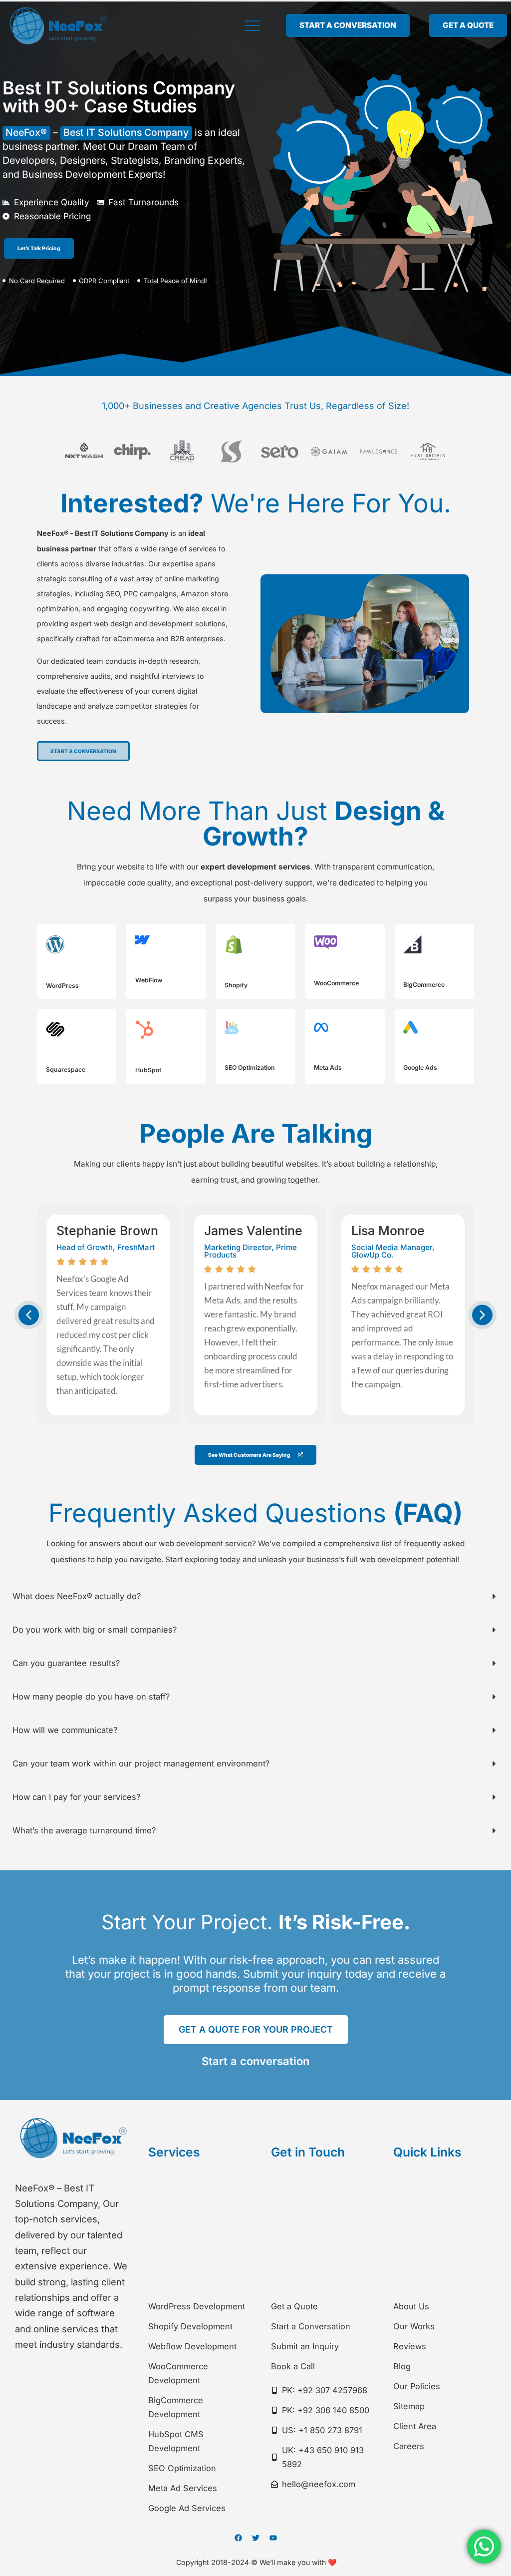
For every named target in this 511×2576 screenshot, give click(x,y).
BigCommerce (424, 985)
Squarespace (66, 1070)
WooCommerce (336, 983)
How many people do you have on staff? (91, 1697)
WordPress (62, 986)
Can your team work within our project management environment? (141, 1763)
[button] (29, 1315)
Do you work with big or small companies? (95, 1630)
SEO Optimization (250, 1068)
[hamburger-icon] (250, 25)
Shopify (236, 985)
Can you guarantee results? (66, 1663)
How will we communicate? (65, 1730)
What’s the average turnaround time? (84, 1830)
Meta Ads (328, 1068)
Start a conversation (255, 2061)
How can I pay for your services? (76, 1797)
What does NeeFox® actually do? (77, 1596)
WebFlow (149, 980)
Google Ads (420, 1068)
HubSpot (148, 1070)
